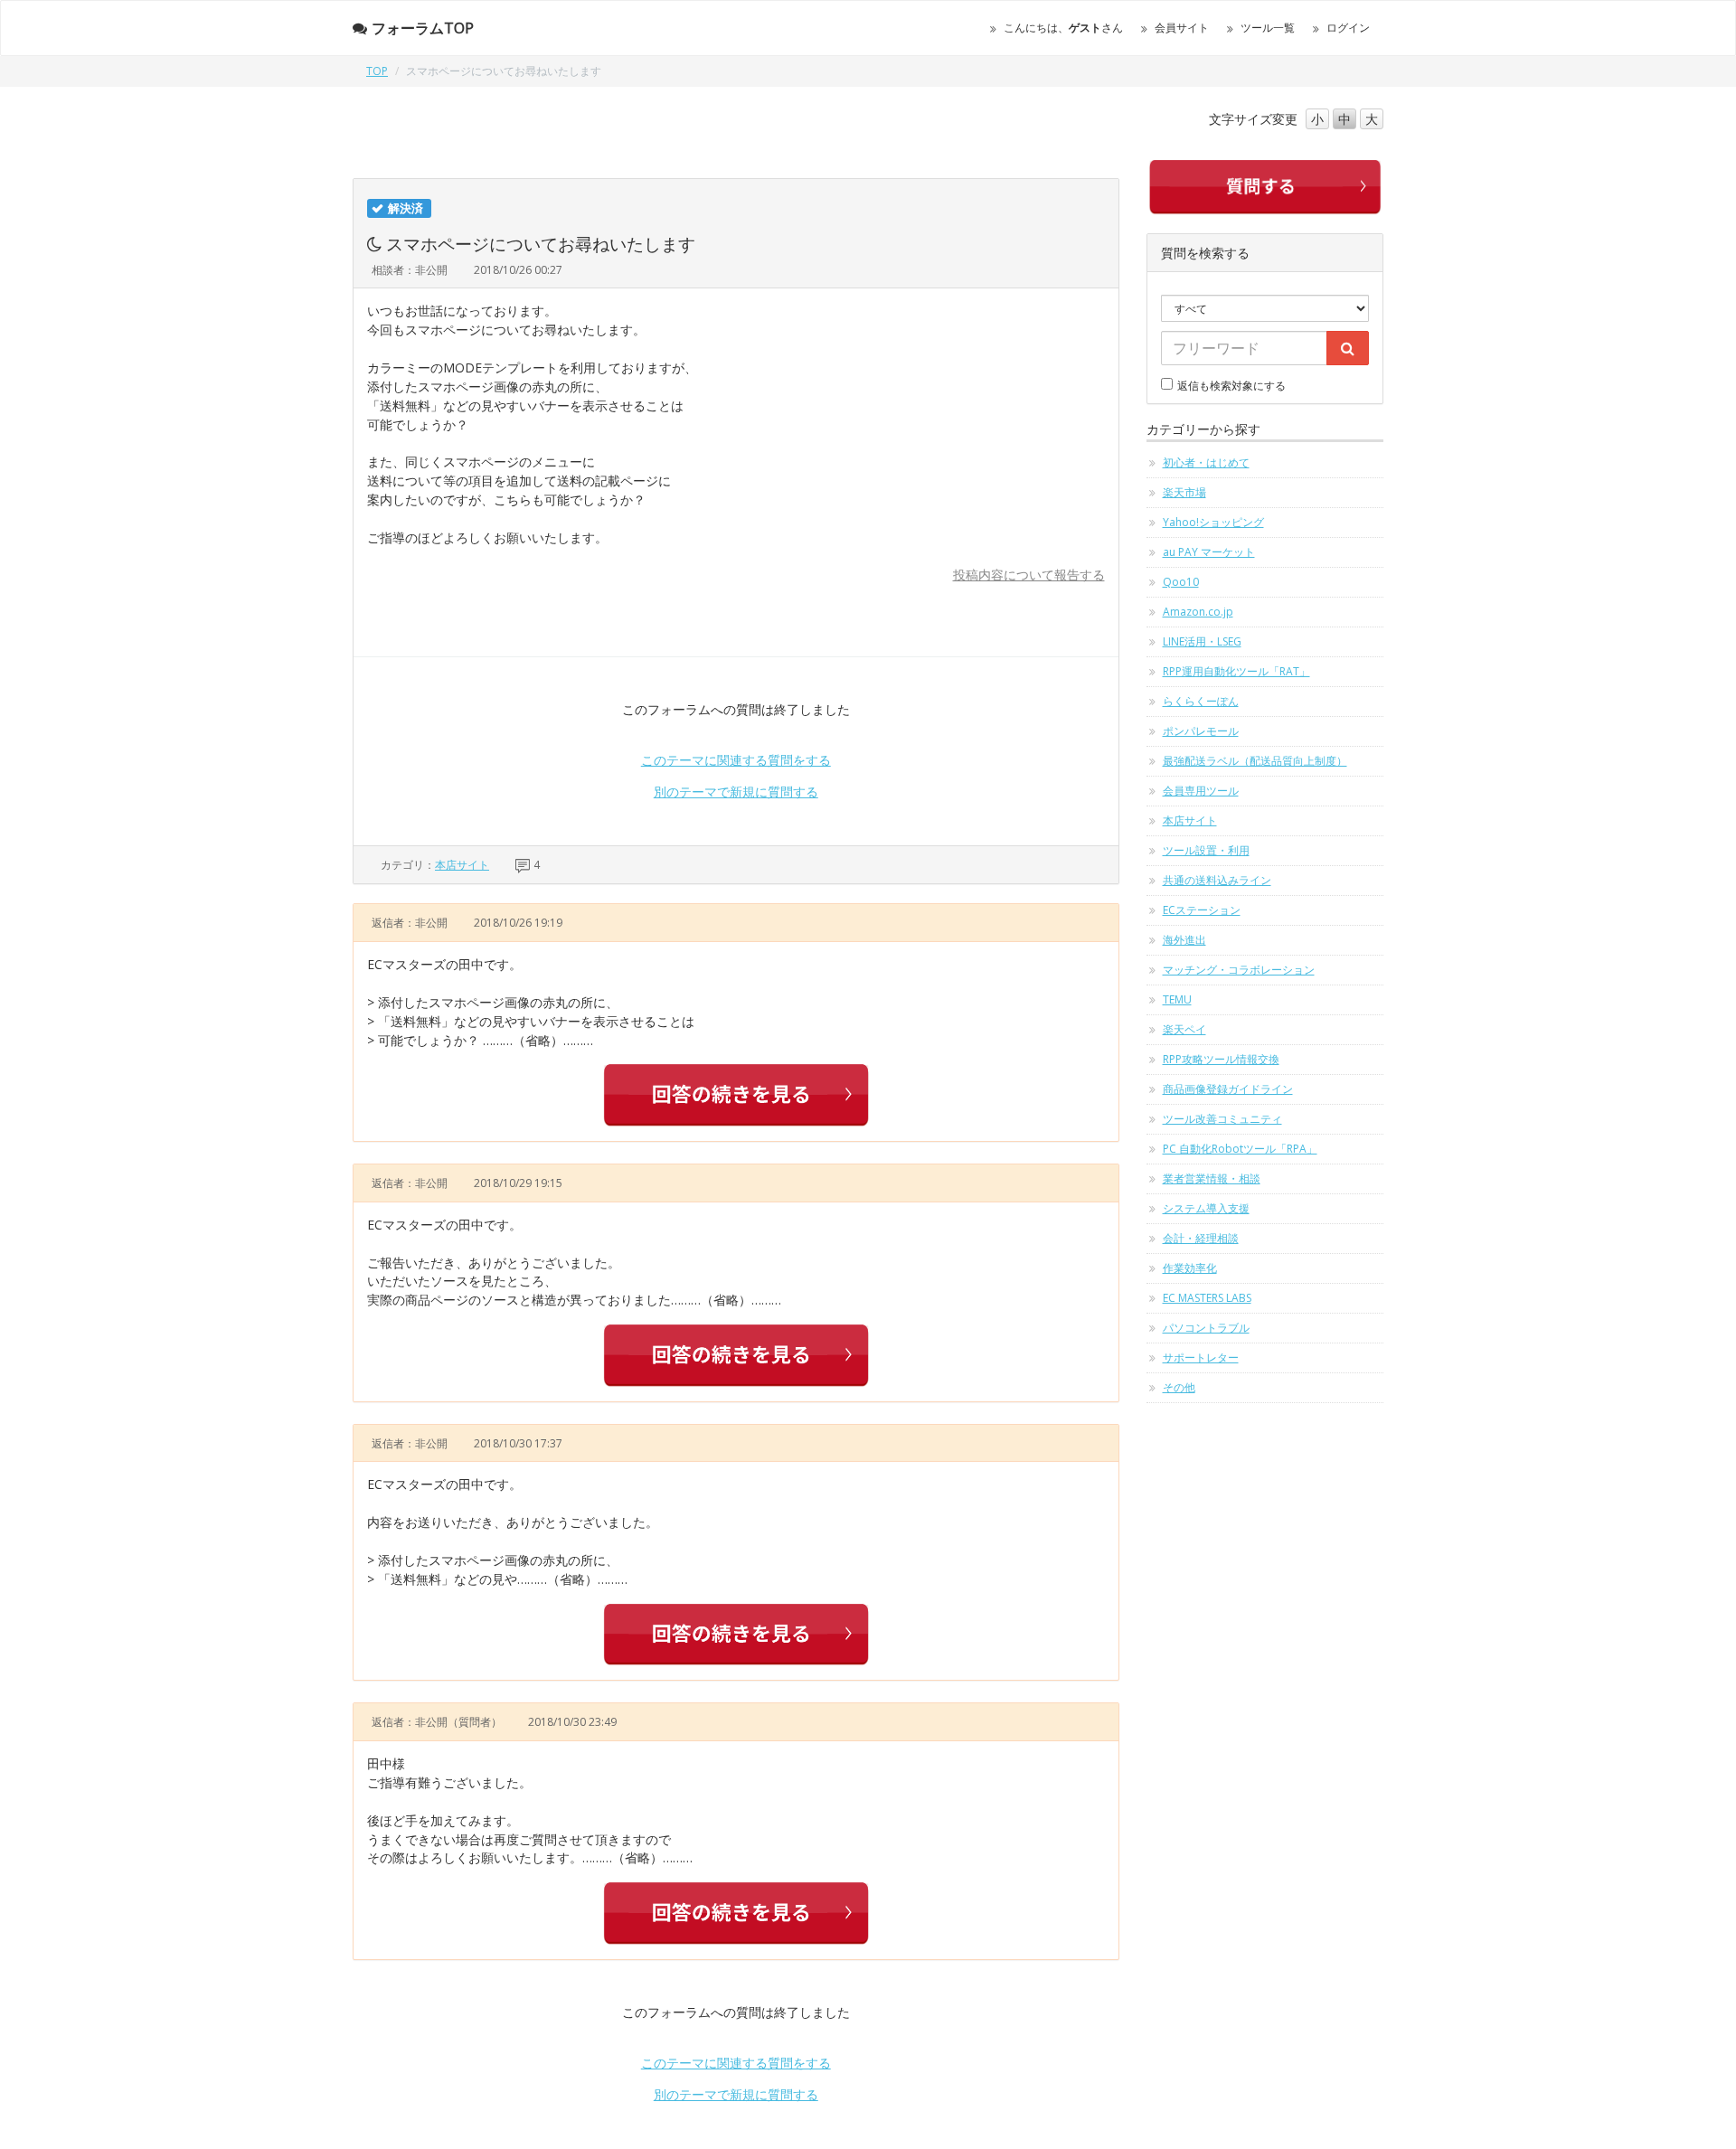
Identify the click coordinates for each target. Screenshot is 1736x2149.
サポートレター (1201, 1357)
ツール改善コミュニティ (1222, 1119)
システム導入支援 (1206, 1208)
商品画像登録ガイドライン (1228, 1089)
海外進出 (1184, 940)
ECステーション (1202, 910)
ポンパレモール (1201, 731)
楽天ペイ (1184, 1029)
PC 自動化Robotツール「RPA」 (1240, 1149)
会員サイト (1182, 28)
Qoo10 (1181, 582)
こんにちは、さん (1063, 28)
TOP (377, 71)
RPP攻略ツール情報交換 (1221, 1059)
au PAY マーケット (1209, 552)
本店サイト (462, 865)
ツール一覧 (1268, 28)
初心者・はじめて (1206, 462)
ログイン (1348, 28)
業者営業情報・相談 (1212, 1178)
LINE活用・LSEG (1202, 641)
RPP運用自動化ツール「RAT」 (1236, 671)
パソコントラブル (1206, 1328)
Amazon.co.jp (1198, 612)
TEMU (1177, 999)
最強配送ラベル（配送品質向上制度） (1255, 761)
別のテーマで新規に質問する (736, 792)
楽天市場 (1184, 492)
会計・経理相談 (1201, 1238)
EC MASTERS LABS (1207, 1298)
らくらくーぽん (1201, 701)
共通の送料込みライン (1217, 880)
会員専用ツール (1201, 791)
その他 (1179, 1387)
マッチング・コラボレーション (1239, 970)
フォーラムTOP (423, 28)
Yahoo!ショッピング (1213, 522)
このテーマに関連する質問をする (736, 760)
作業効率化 (1190, 1268)
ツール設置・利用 (1206, 850)
